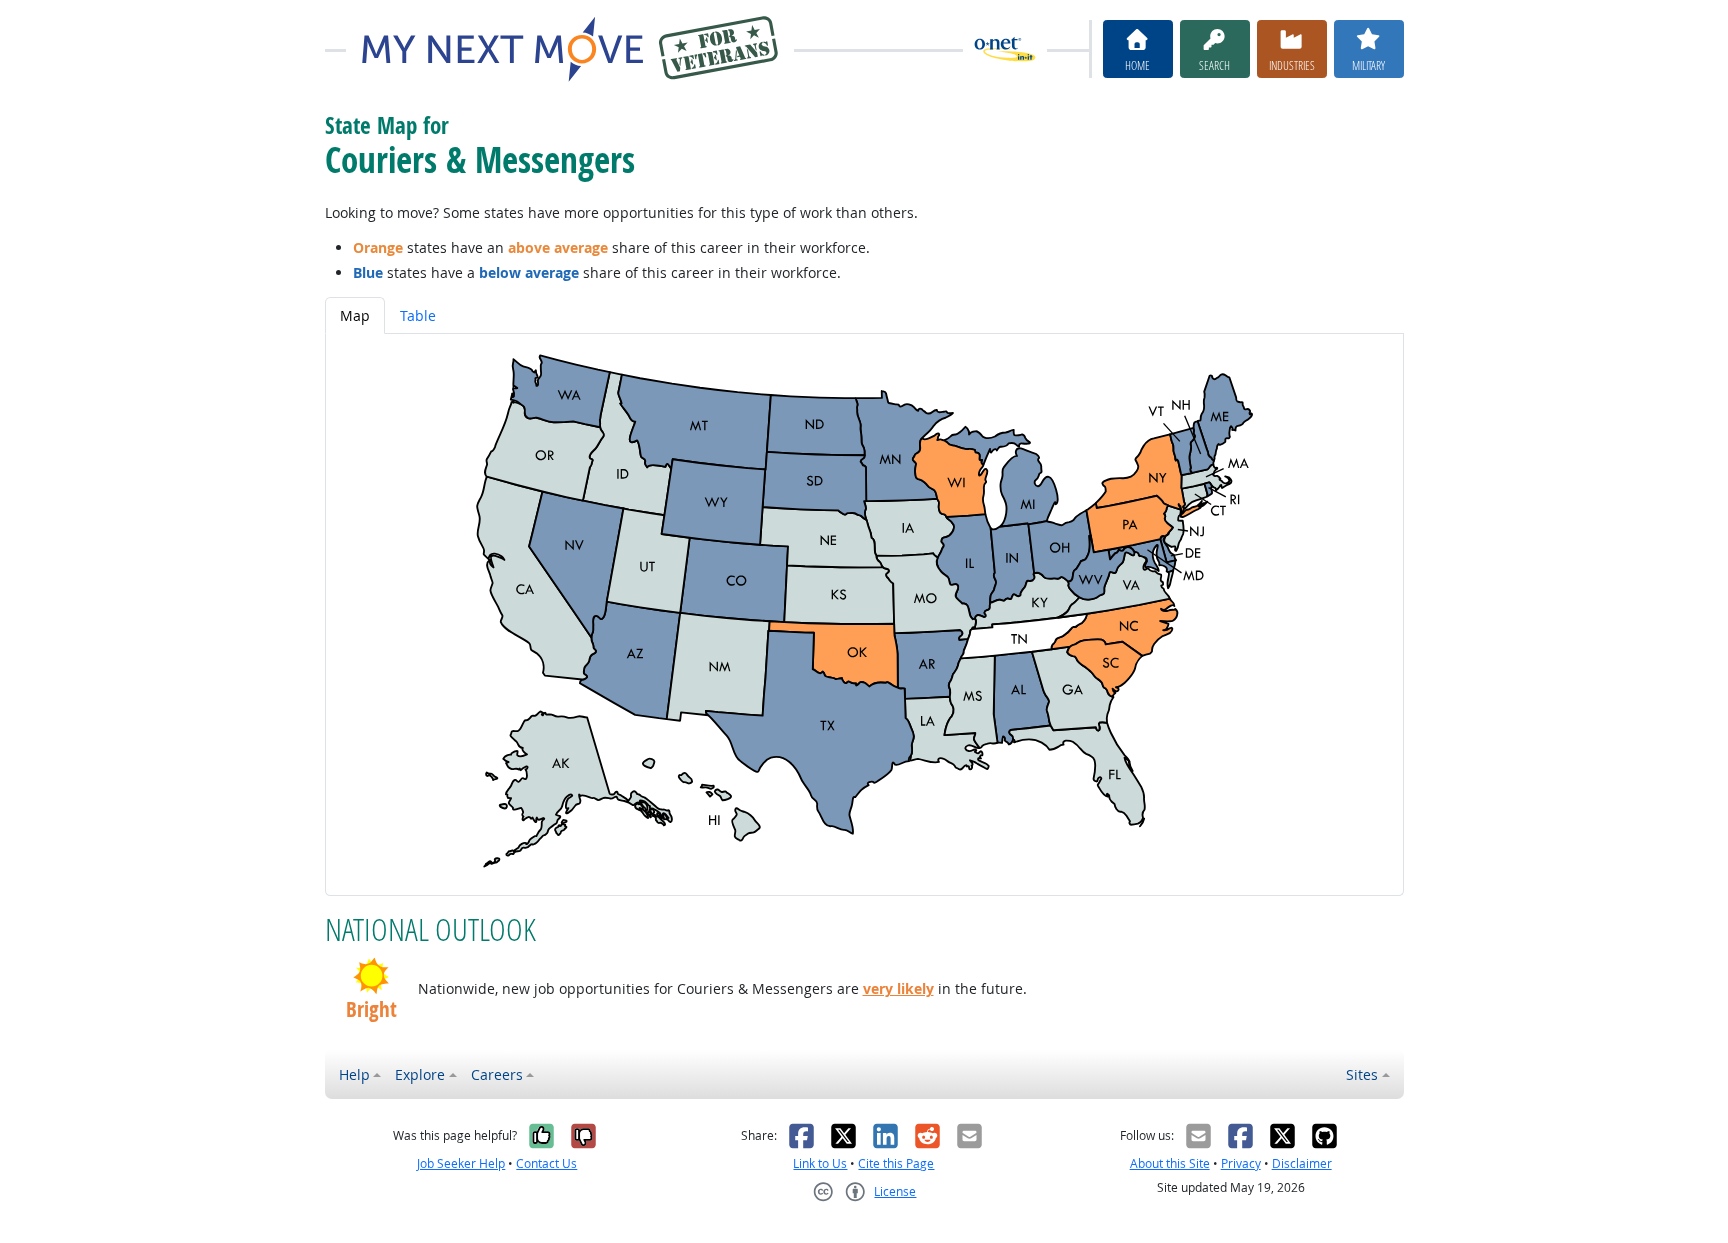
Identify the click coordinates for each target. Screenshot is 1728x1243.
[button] (371, 976)
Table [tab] (418, 315)
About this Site (1170, 1163)
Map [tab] (355, 315)
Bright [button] (371, 1009)
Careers (497, 1074)
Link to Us (820, 1163)
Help (354, 1074)
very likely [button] (898, 988)
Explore (420, 1074)
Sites (1362, 1074)
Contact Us (546, 1163)
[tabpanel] (864, 614)
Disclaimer (1302, 1163)
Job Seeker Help (461, 1163)
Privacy (1241, 1163)
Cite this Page (896, 1163)
